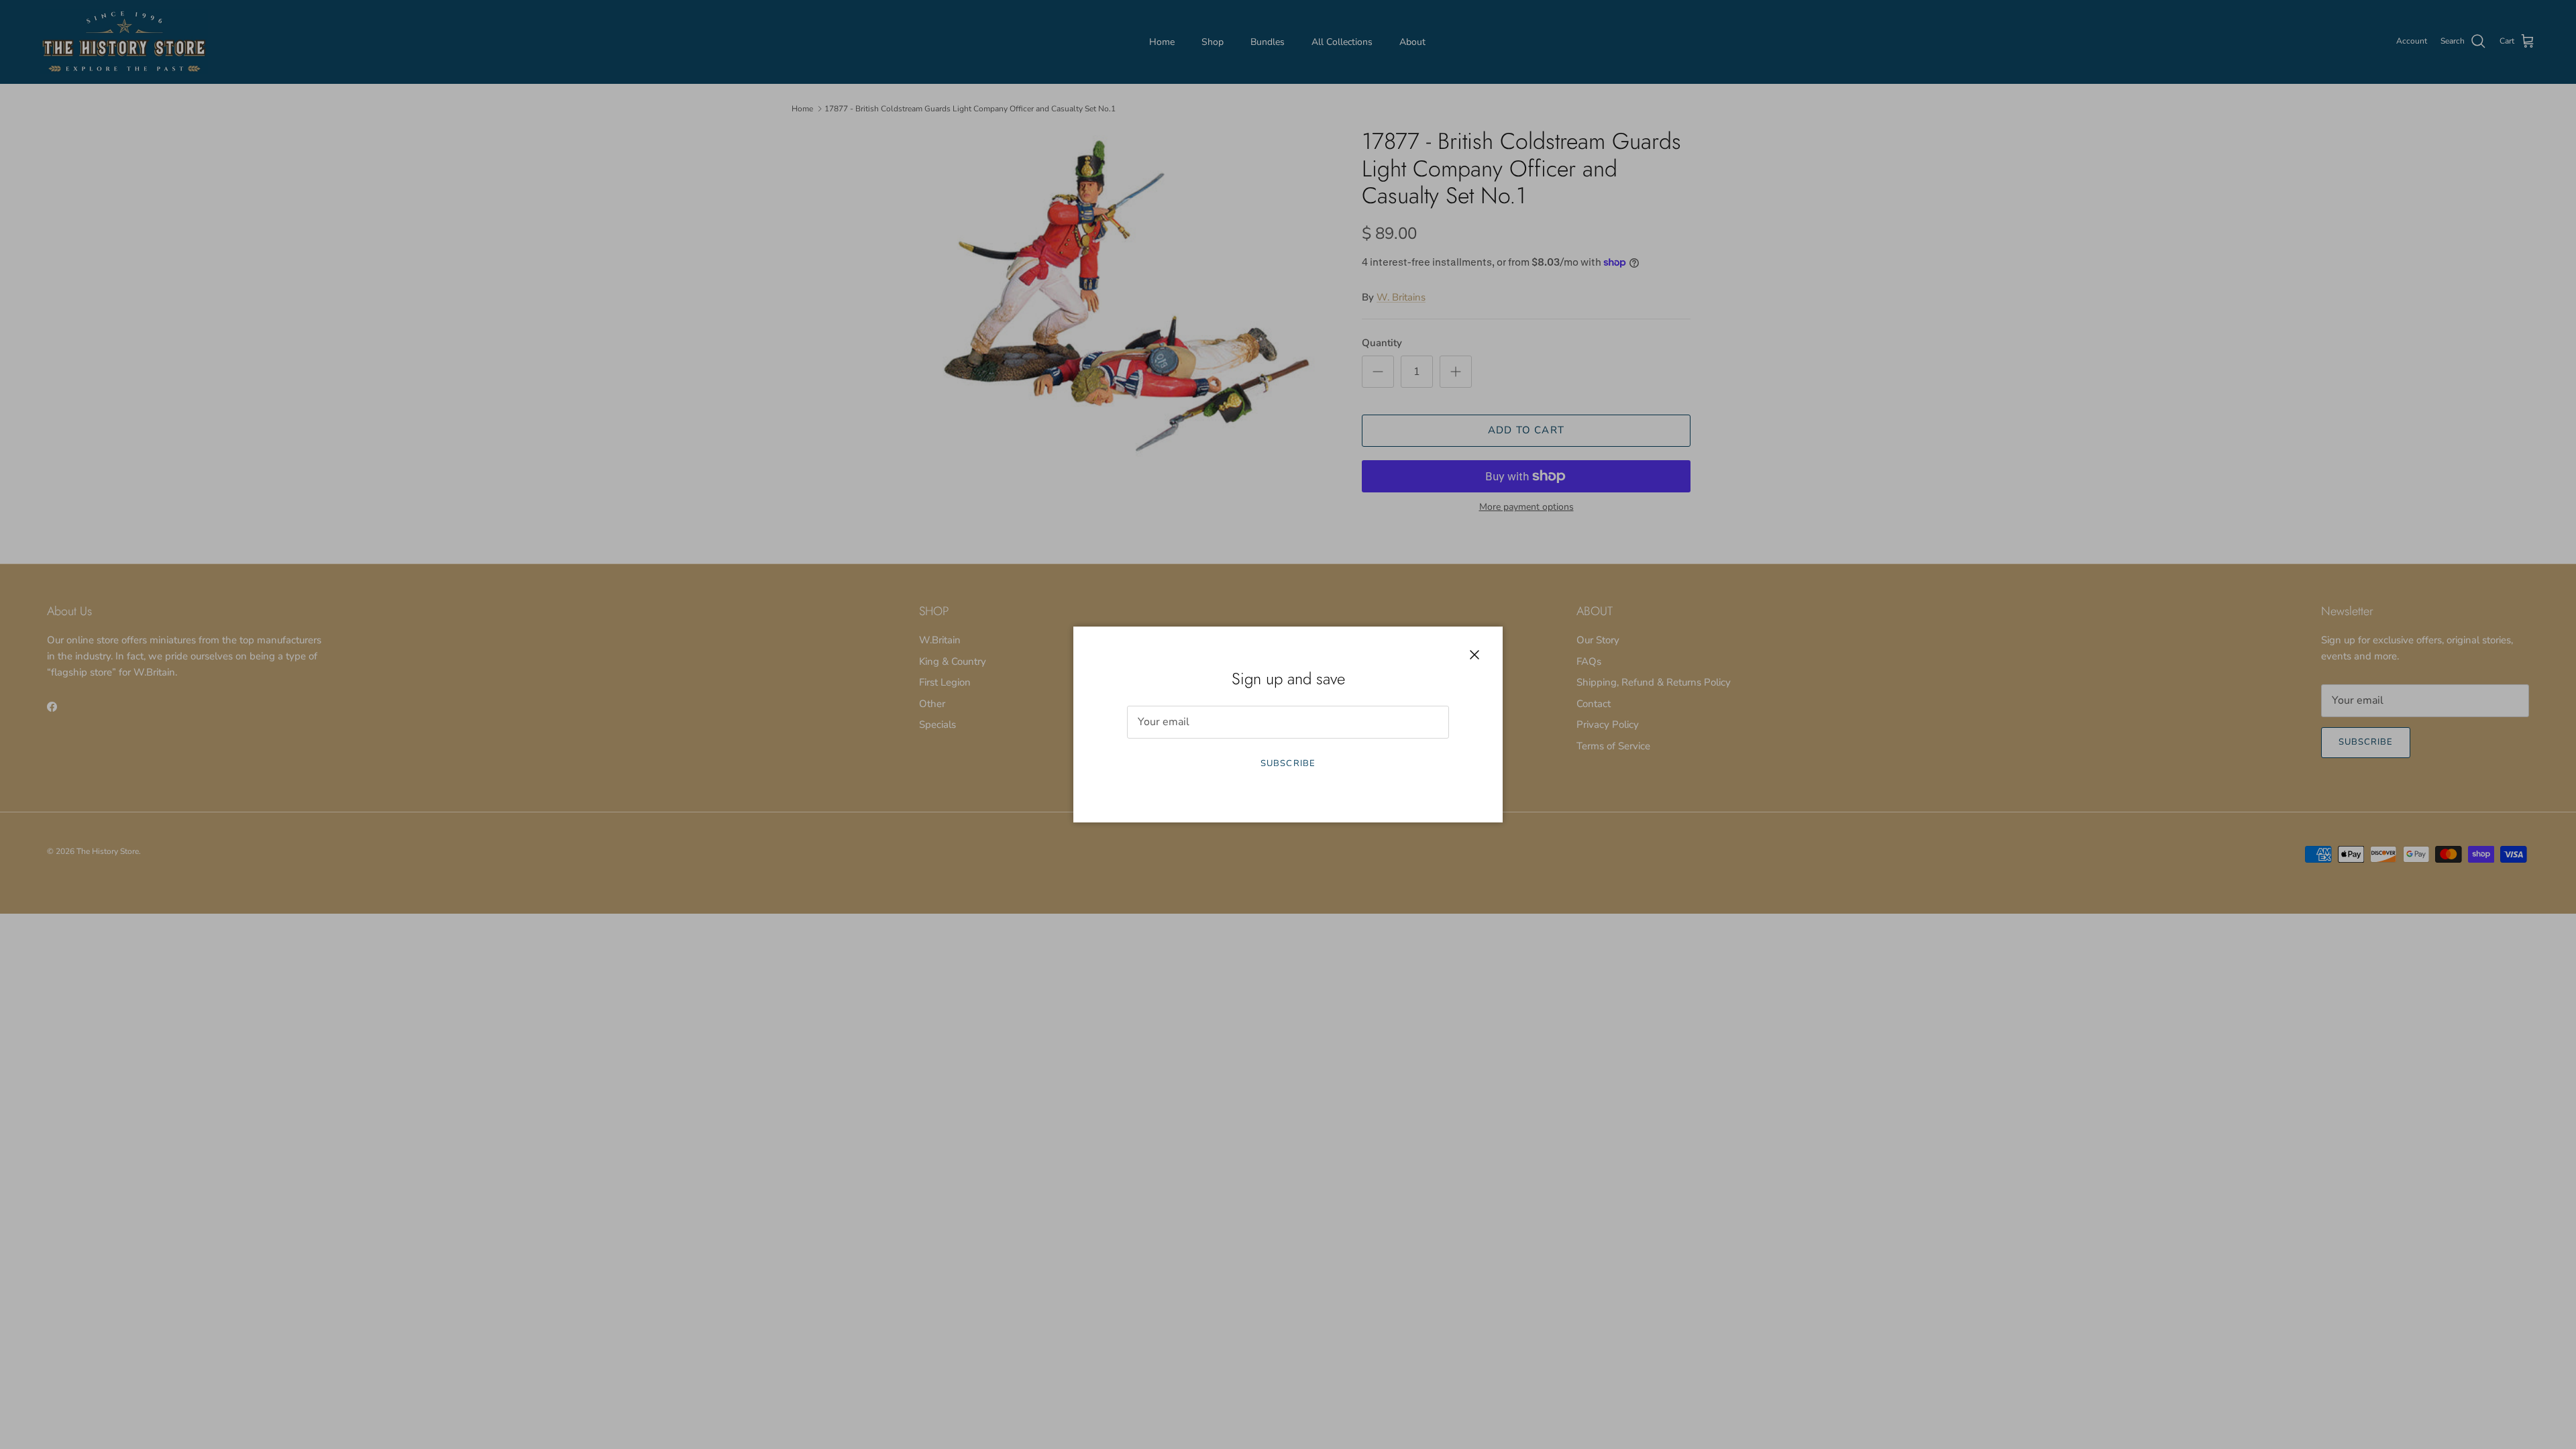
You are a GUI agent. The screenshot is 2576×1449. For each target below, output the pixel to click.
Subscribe (1288, 763)
